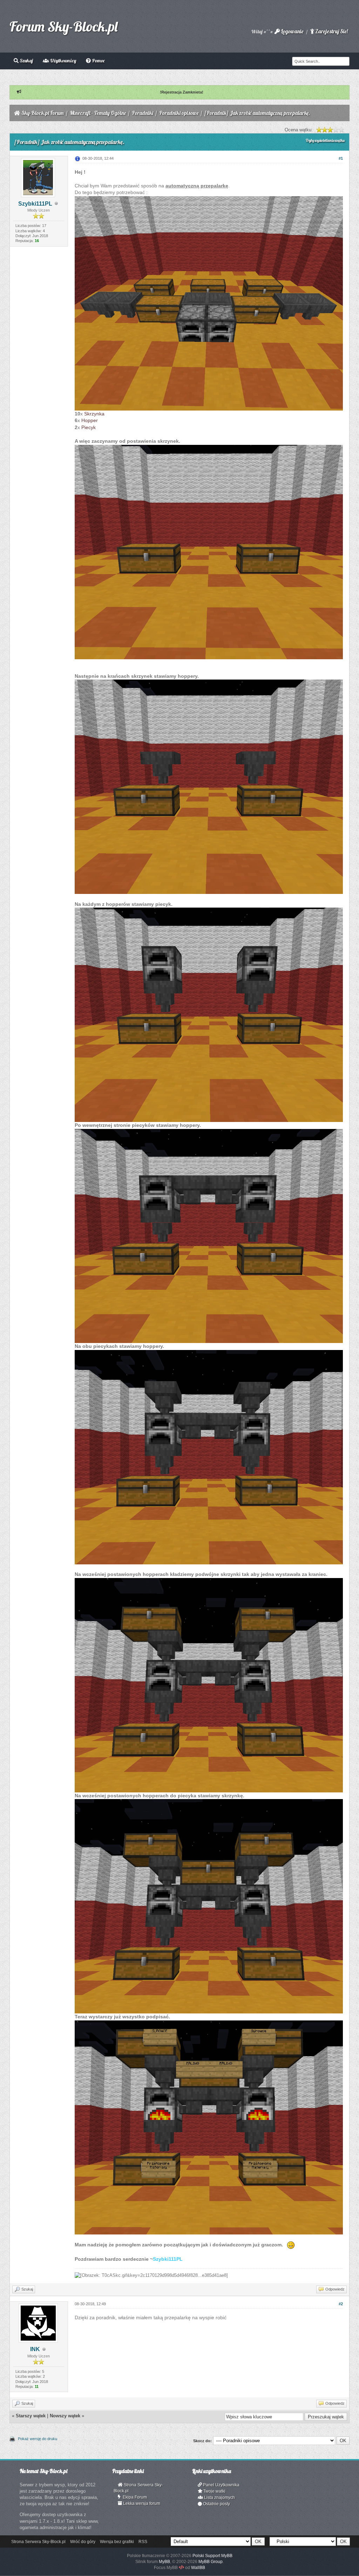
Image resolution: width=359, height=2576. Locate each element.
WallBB (198, 2568)
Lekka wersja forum (141, 2503)
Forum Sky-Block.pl (63, 26)
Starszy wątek (31, 2416)
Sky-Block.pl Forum (43, 113)
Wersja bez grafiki (117, 2542)
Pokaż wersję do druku (38, 2439)
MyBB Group (211, 2562)
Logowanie (292, 31)
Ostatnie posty (216, 2504)
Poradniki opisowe (179, 113)
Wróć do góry (83, 2542)
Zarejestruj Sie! (331, 31)
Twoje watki (214, 2491)
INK (35, 2349)
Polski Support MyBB (212, 2556)
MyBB (164, 2562)
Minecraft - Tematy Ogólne (98, 113)
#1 (341, 158)
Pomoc (98, 61)
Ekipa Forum (134, 2497)
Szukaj (26, 61)
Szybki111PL (35, 204)
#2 (341, 2304)
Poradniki (143, 113)
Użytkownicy (63, 61)
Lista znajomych (219, 2498)
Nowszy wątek (65, 2416)
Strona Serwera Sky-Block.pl (138, 2488)
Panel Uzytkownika (221, 2485)
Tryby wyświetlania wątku (325, 140)
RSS (143, 2542)
